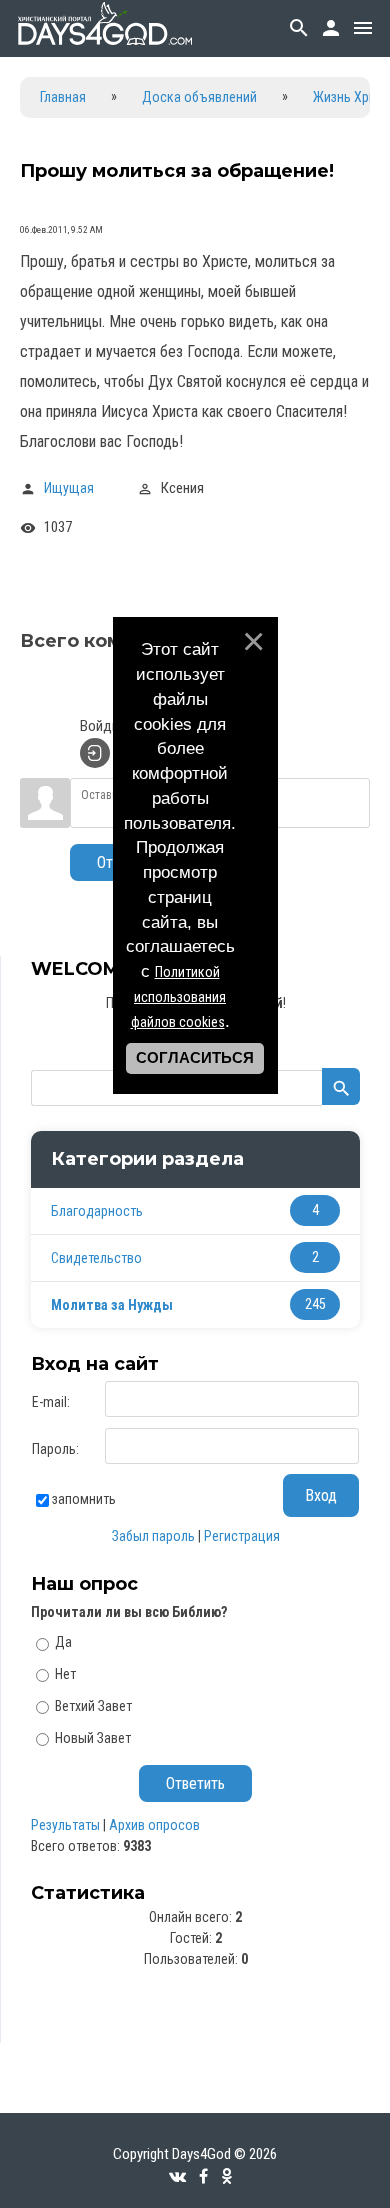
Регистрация (242, 1536)
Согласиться (195, 1058)
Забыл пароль (153, 1536)
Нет (65, 1674)
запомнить (84, 1499)
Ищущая (69, 488)
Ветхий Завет (93, 1706)
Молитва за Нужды (112, 1305)
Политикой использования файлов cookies (179, 997)
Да (63, 1642)
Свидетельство (96, 1258)
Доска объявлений (199, 97)
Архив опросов (154, 1825)
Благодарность (97, 1211)
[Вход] (95, 753)
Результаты (65, 1825)
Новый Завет (93, 1737)
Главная (63, 97)
